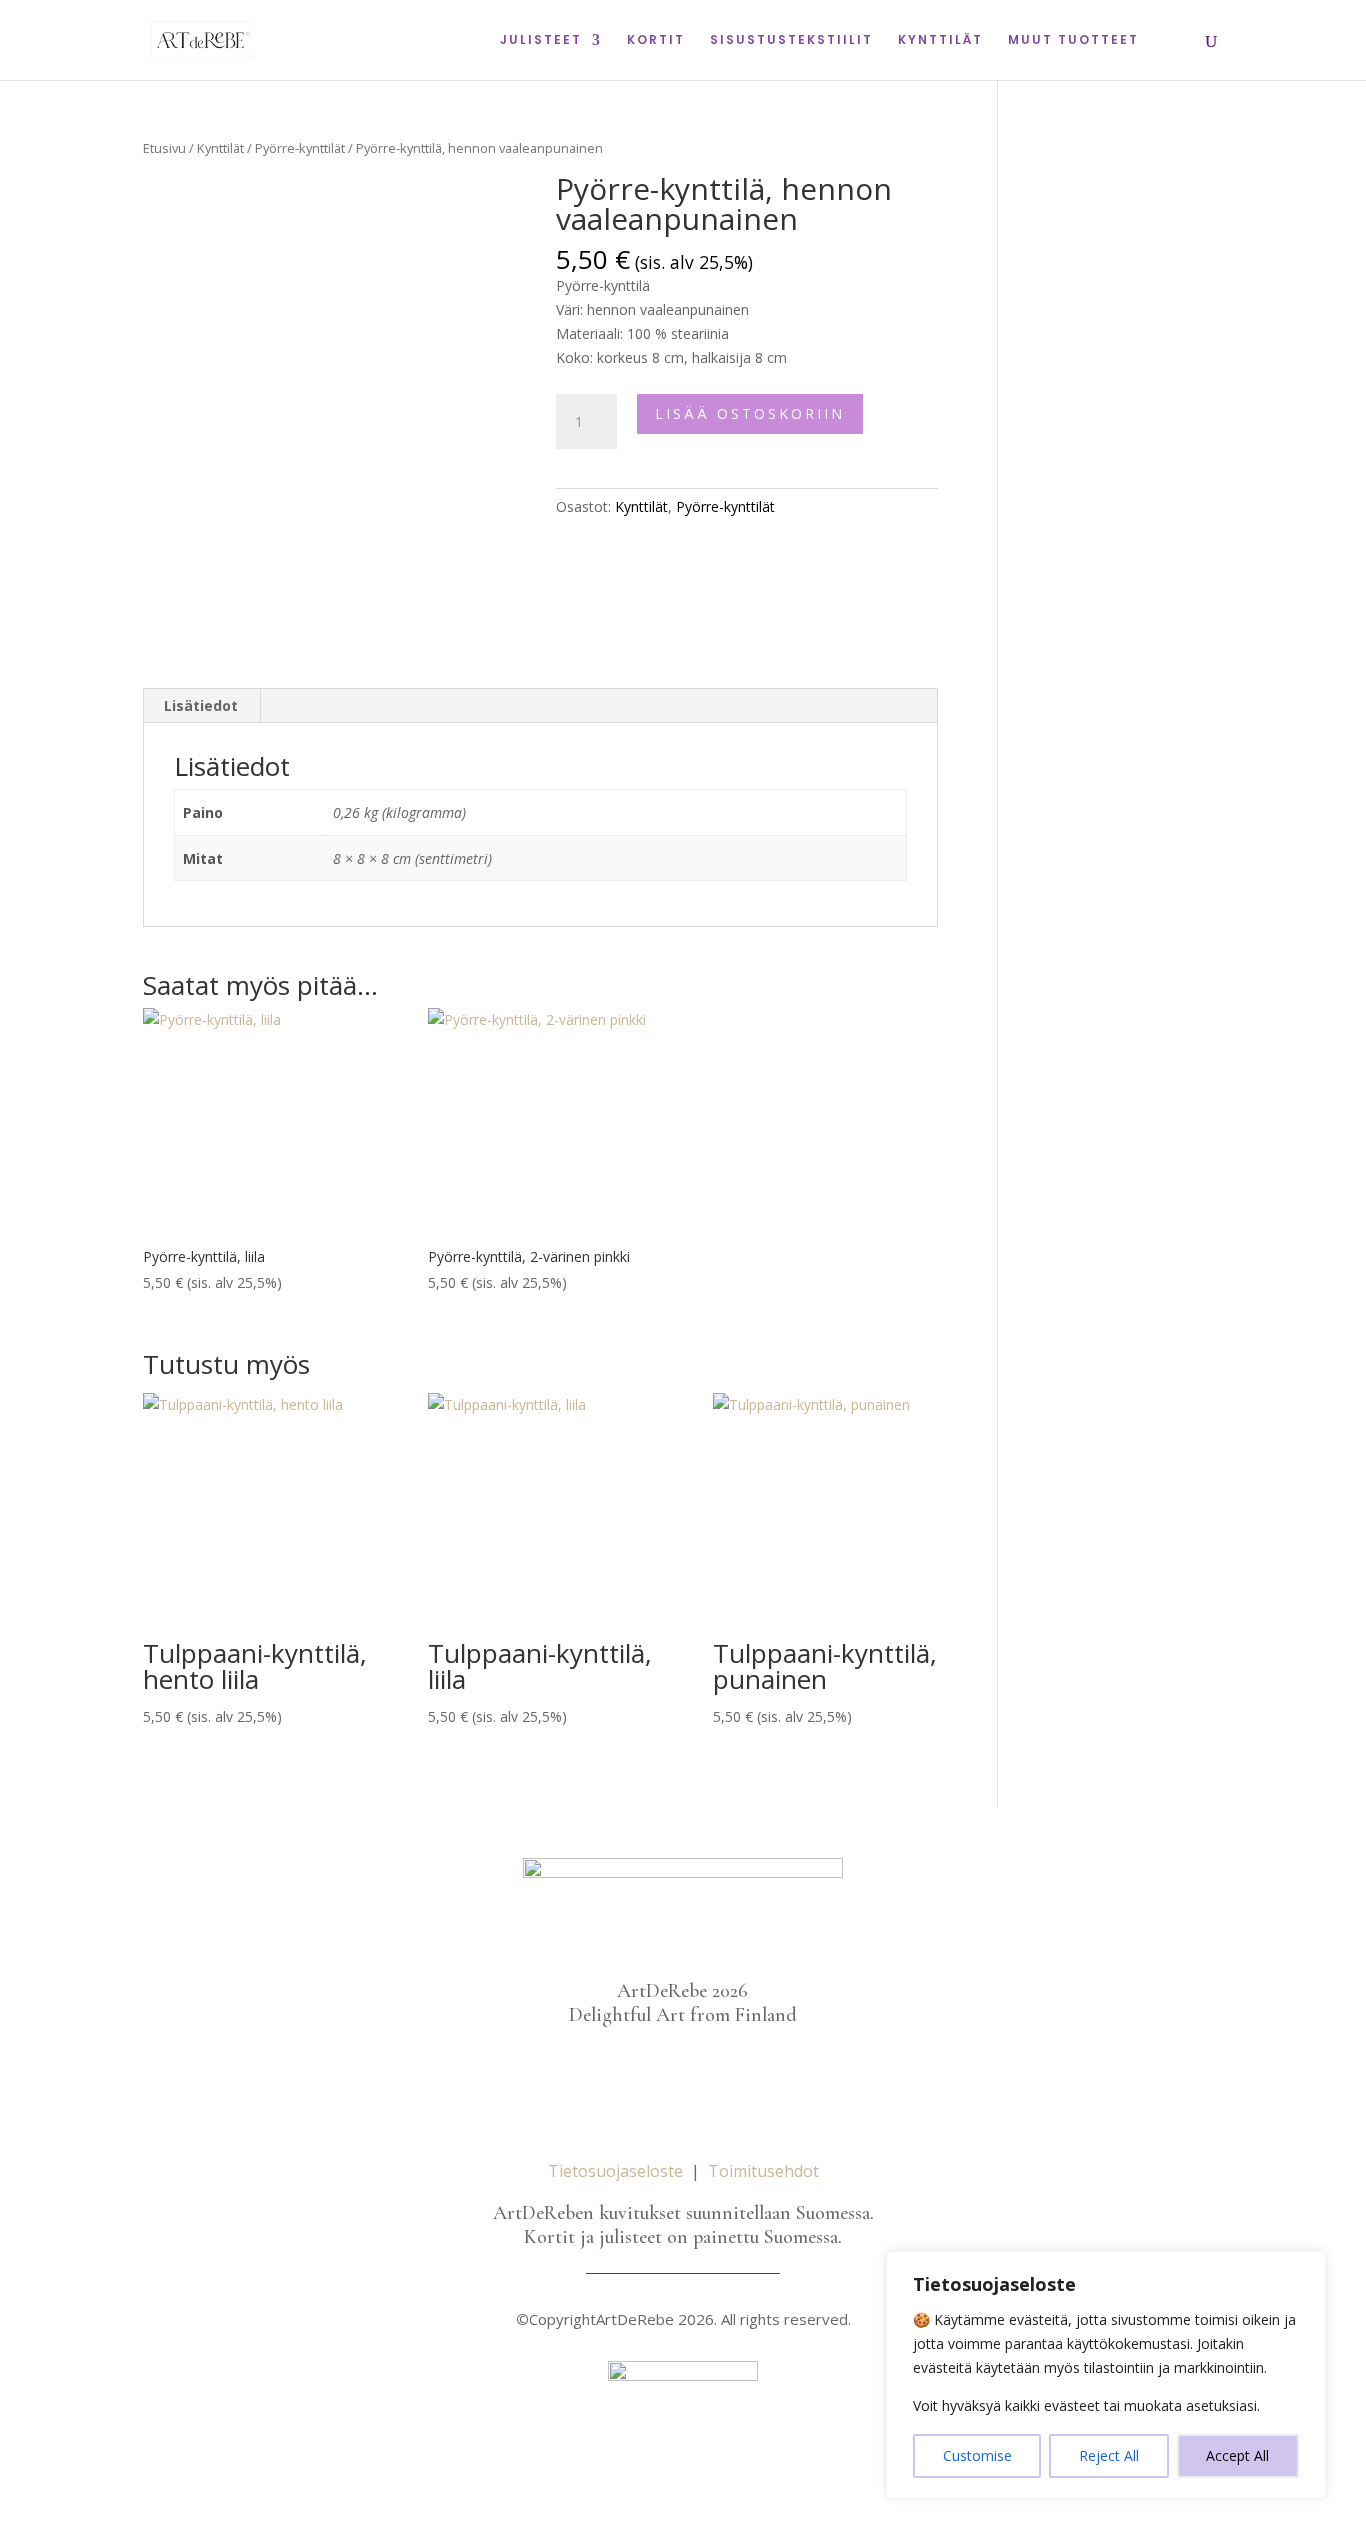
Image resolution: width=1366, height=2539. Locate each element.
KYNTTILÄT (940, 40)
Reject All (1109, 2455)
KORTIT (656, 40)
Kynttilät (220, 148)
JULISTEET (541, 40)
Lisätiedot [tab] (201, 705)
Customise (977, 2455)
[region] (1106, 2375)
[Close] (1305, 2268)
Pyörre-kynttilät (300, 148)
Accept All (1237, 2455)
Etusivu (164, 148)
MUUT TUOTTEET (1073, 40)
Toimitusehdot (763, 2171)
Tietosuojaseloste (615, 2171)
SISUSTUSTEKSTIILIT (791, 40)
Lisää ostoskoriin (750, 413)
